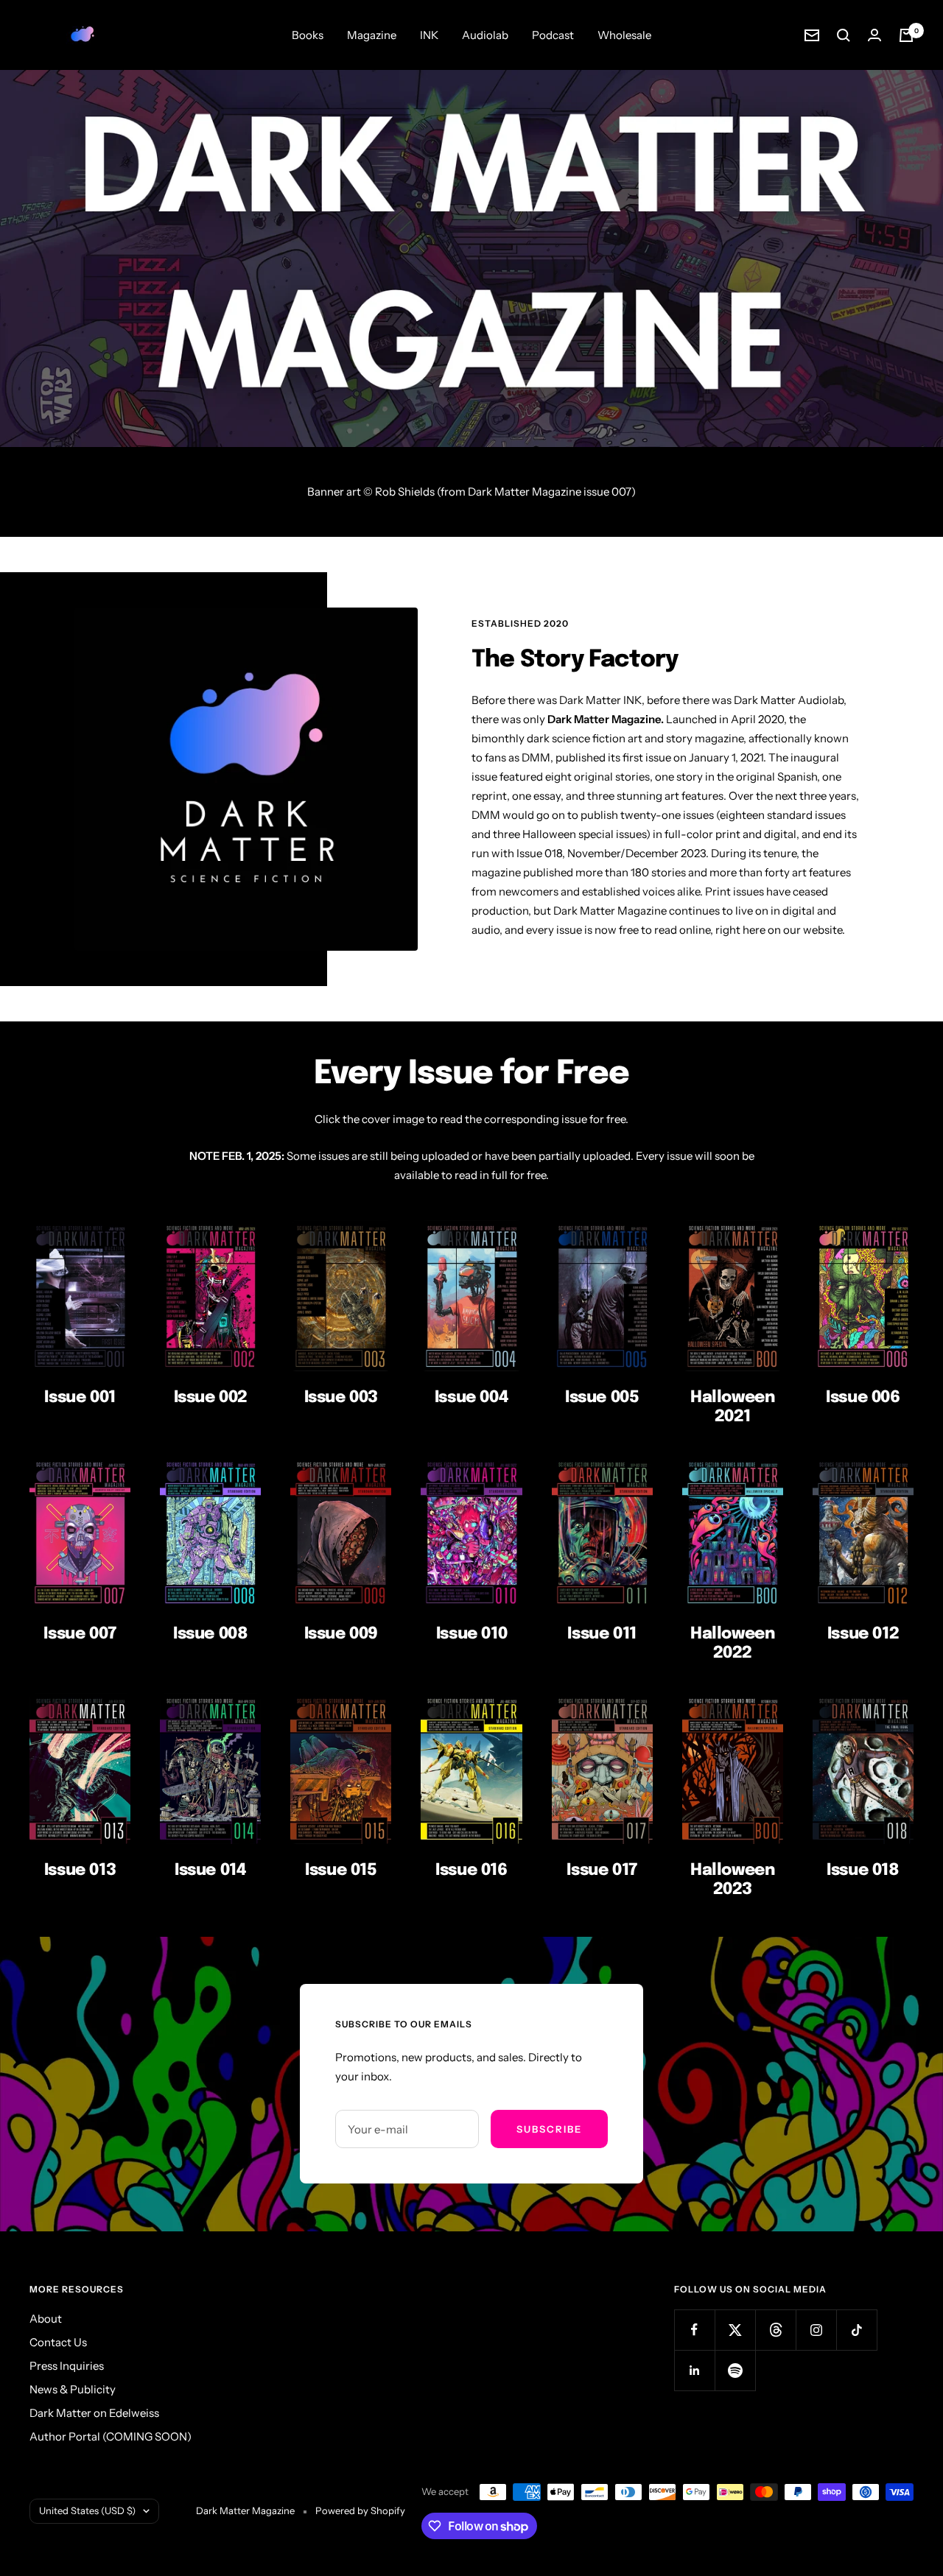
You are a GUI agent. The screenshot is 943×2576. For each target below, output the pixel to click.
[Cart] (906, 35)
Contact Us (58, 2342)
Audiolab (485, 35)
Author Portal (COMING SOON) (111, 2436)
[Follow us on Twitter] (735, 2330)
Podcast (553, 35)
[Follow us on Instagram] (816, 2330)
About (46, 2319)
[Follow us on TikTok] (856, 2330)
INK (429, 35)
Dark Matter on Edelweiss (94, 2413)
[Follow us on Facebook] (694, 2330)
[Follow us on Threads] (775, 2330)
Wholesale (624, 35)
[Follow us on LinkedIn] (694, 2370)
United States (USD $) (87, 2510)
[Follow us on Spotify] (735, 2370)
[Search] (844, 35)
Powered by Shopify (360, 2510)
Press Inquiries (67, 2366)
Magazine (372, 35)
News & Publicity (73, 2389)
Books (308, 35)
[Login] (874, 35)
